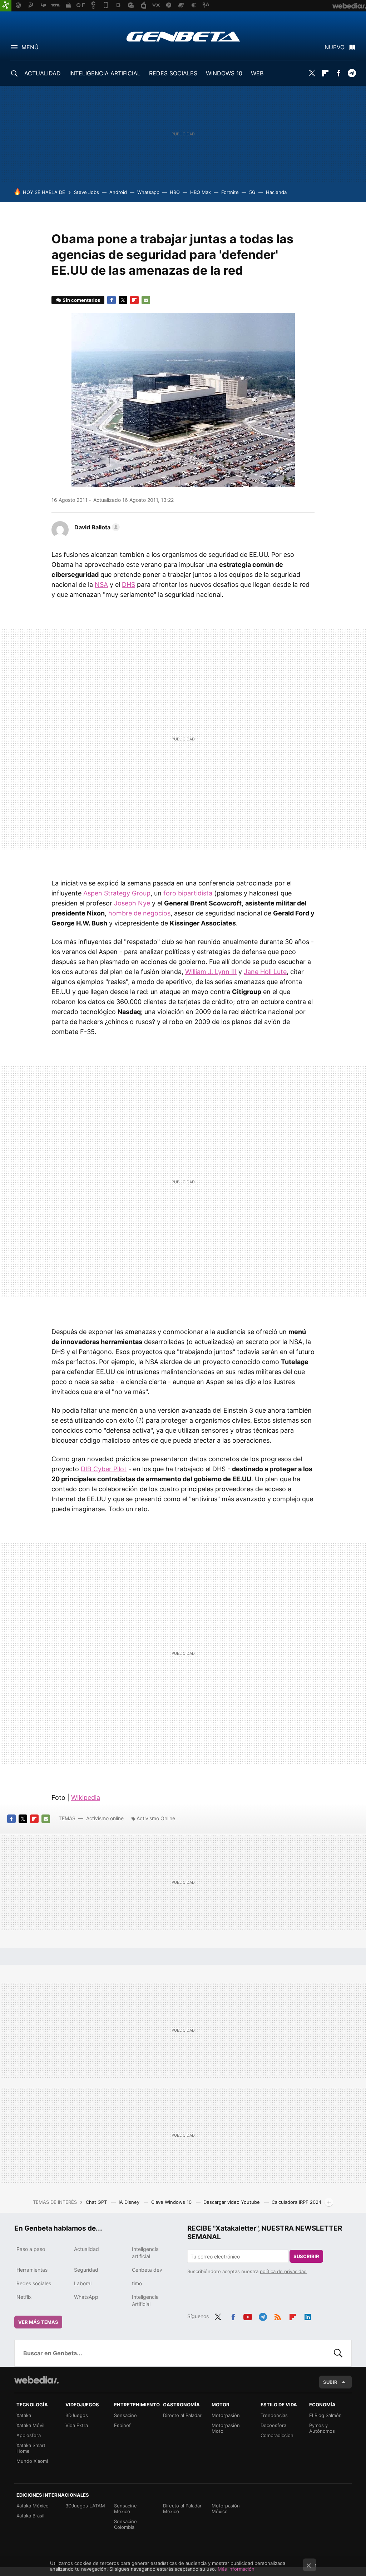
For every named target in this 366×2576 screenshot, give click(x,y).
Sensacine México (125, 2508)
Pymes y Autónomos (322, 2428)
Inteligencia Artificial (145, 2300)
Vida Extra (77, 2425)
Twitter (312, 73)
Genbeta (183, 36)
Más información (236, 2569)
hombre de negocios (139, 913)
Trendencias (274, 2415)
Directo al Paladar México (182, 2508)
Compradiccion (277, 2435)
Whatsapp (148, 192)
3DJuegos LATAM (85, 2506)
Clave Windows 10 (172, 2202)
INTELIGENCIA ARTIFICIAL (105, 73)
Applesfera (29, 2435)
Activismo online (105, 1818)
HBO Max (201, 192)
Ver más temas (38, 2322)
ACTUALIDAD (43, 73)
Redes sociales (34, 2283)
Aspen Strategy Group (117, 893)
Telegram (352, 73)
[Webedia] (36, 2380)
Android (118, 192)
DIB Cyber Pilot (104, 1469)
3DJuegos (77, 2415)
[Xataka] (6, 6)
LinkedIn (308, 2316)
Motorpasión (226, 2415)
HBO (175, 192)
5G (252, 192)
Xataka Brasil (30, 2516)
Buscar (338, 2353)
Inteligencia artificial (145, 2253)
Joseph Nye (132, 903)
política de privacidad (283, 2271)
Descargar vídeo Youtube (232, 2202)
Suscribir (306, 2256)
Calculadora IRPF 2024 (296, 2202)
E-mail (146, 300)
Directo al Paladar (182, 2415)
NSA (101, 585)
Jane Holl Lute (265, 972)
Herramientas (32, 2270)
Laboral (83, 2283)
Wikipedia (86, 1798)
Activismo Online (156, 1818)
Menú (30, 47)
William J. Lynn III (211, 972)
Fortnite (230, 192)
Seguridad (86, 2270)
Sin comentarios (81, 300)
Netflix (24, 2297)
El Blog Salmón (325, 2415)
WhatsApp (86, 2297)
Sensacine (125, 2415)
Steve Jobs (86, 192)
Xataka (24, 2415)
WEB (257, 73)
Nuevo (335, 47)
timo (137, 2283)
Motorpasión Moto (226, 2428)
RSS (278, 2316)
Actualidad (86, 2249)
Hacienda (276, 192)
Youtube (248, 2316)
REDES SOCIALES (173, 73)
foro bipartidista (188, 893)
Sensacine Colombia (125, 2524)
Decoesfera (273, 2425)
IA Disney (130, 2202)
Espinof (122, 2425)
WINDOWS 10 (224, 73)
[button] (96, 527)
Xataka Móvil (30, 2425)
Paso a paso (31, 2249)
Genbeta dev (147, 2270)
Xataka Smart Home (31, 2448)
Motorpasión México (226, 2508)
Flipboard (325, 73)
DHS (128, 585)
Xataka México (33, 2506)
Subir (330, 2382)
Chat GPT (97, 2202)
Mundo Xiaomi (32, 2461)
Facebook (338, 73)
